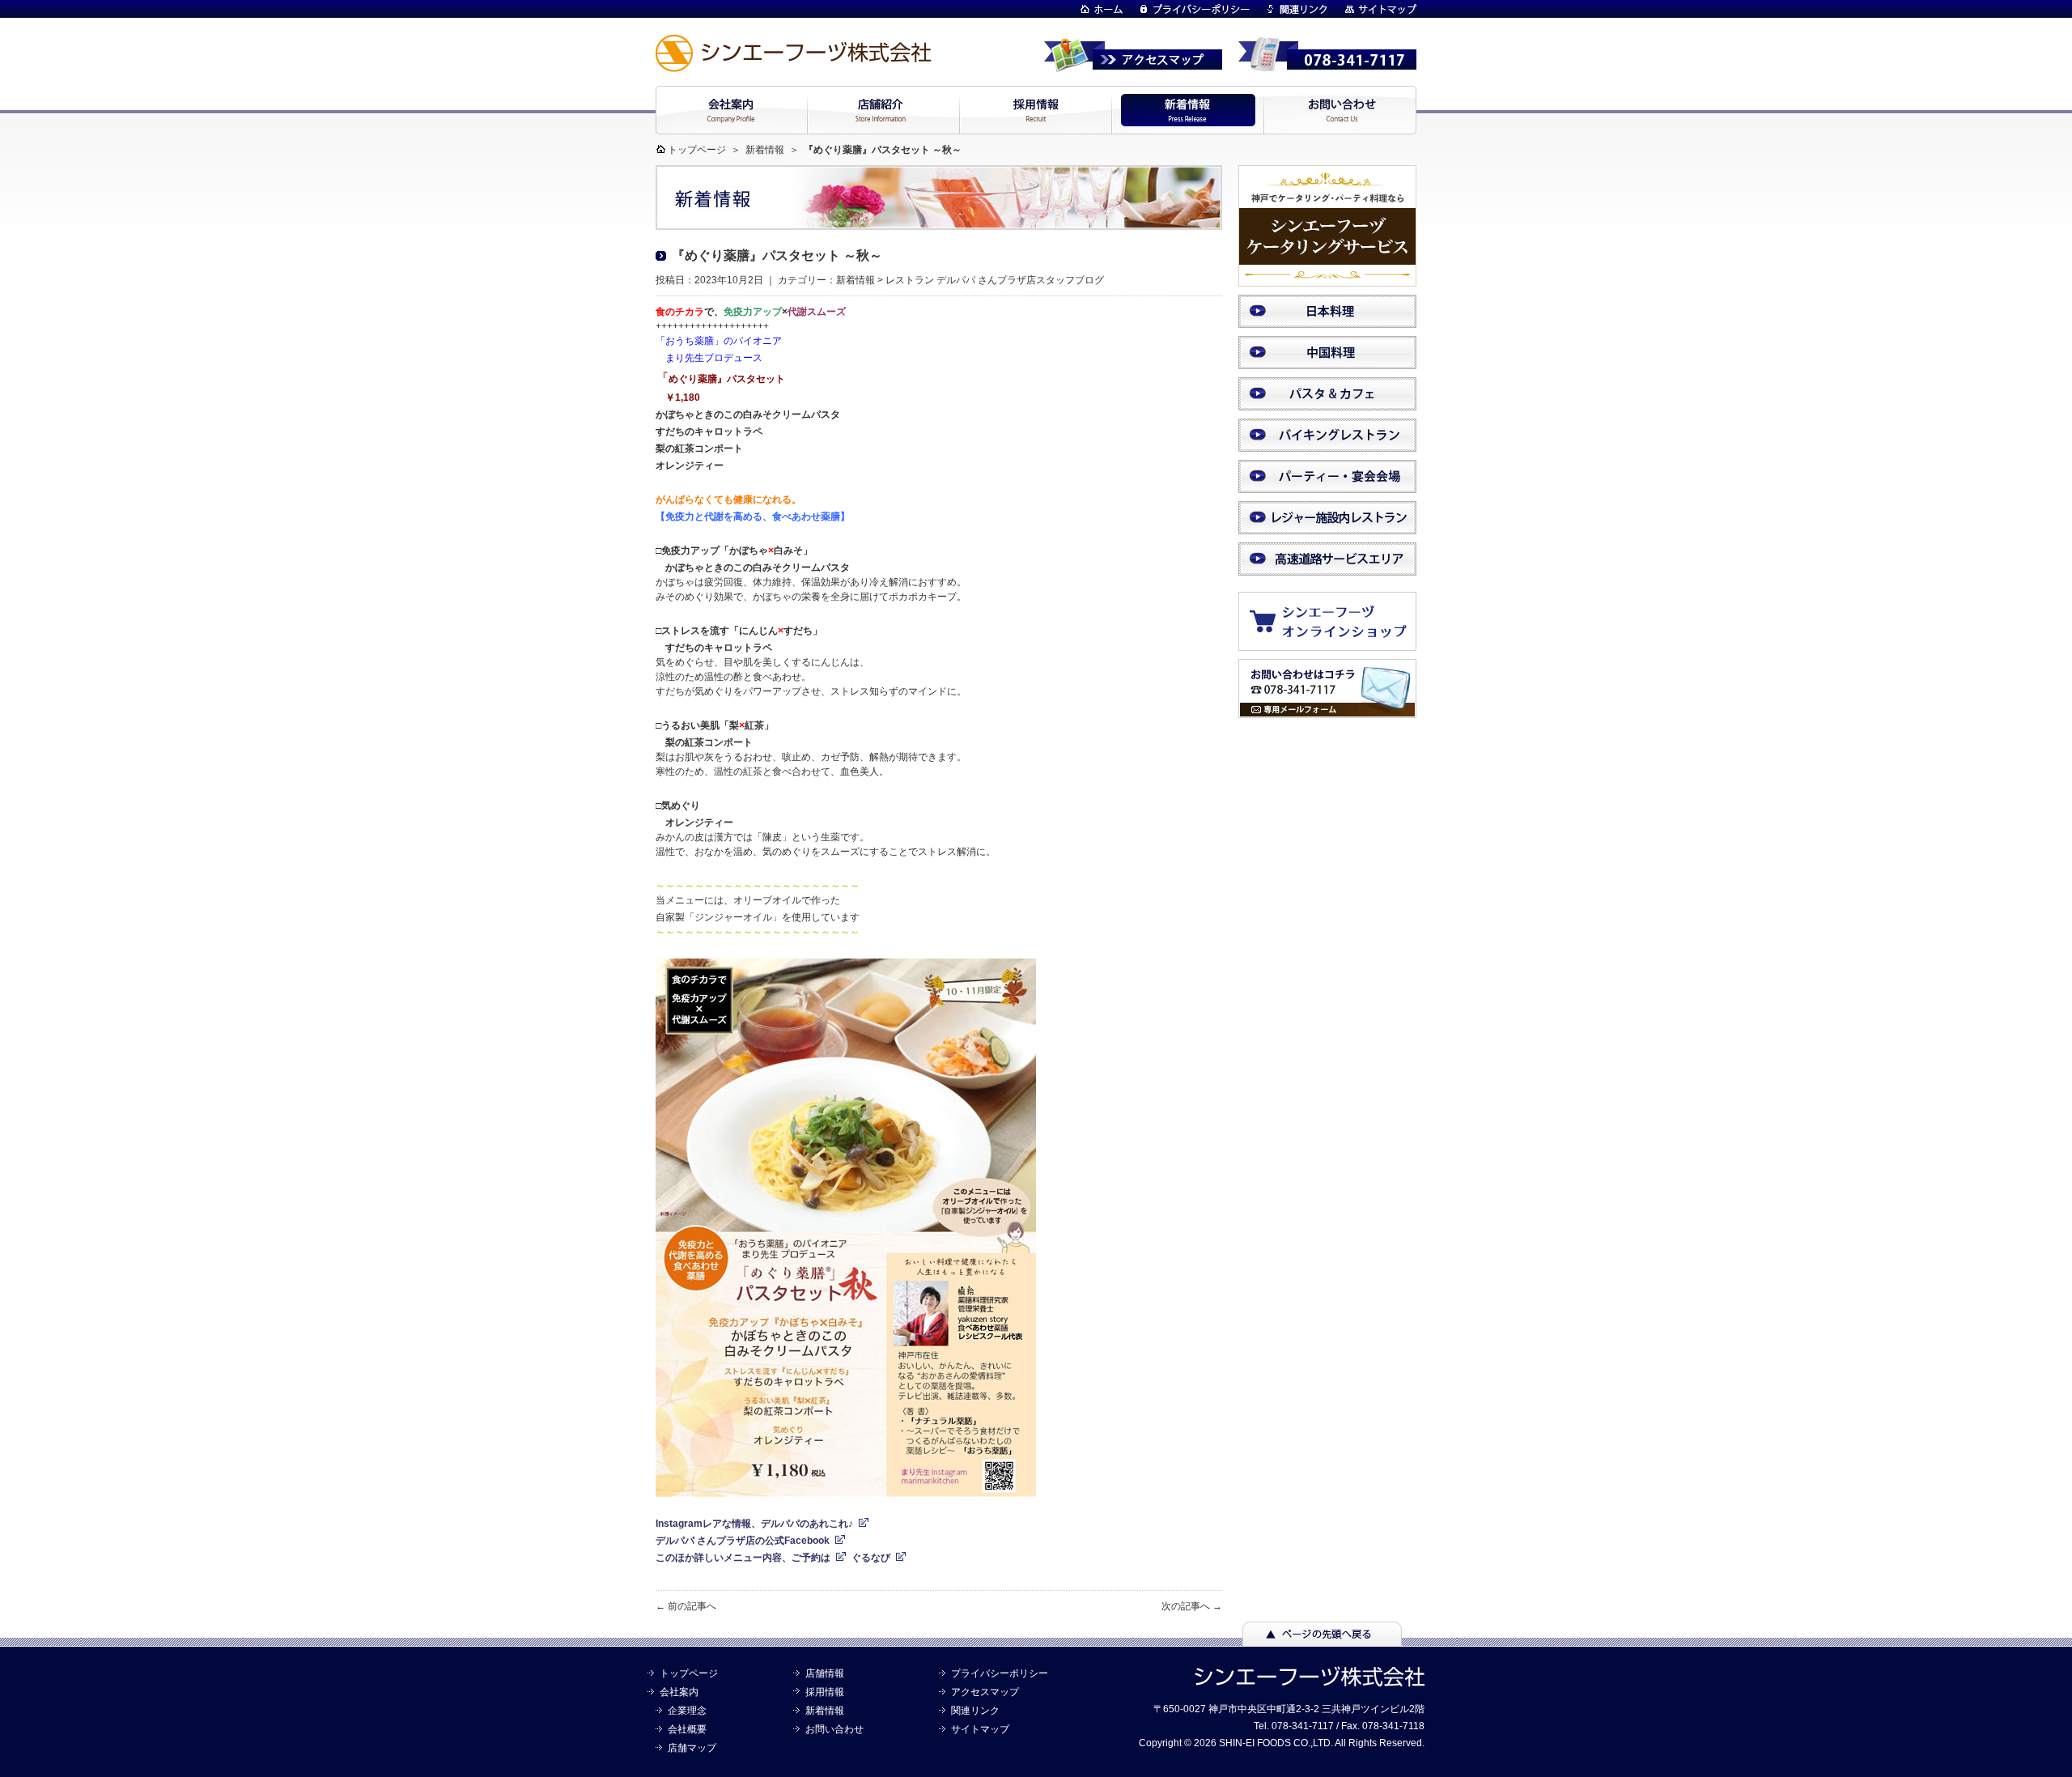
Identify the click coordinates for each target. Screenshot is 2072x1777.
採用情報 (825, 1692)
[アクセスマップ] (1133, 65)
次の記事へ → (1192, 1606)
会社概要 (687, 1729)
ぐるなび (871, 1558)
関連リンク (975, 1711)
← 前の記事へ (686, 1606)
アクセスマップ (985, 1692)
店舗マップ (692, 1748)
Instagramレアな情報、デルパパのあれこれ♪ (754, 1524)
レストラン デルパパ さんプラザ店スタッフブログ (995, 280)
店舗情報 (825, 1673)
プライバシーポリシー (1000, 1673)
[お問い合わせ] (1327, 711)
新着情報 (765, 150)
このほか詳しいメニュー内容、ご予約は (743, 1558)
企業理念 (687, 1711)
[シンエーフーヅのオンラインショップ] (1335, 643)
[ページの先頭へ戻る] (1322, 1639)
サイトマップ (980, 1729)
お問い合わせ (834, 1729)
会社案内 (679, 1692)
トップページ (697, 150)
